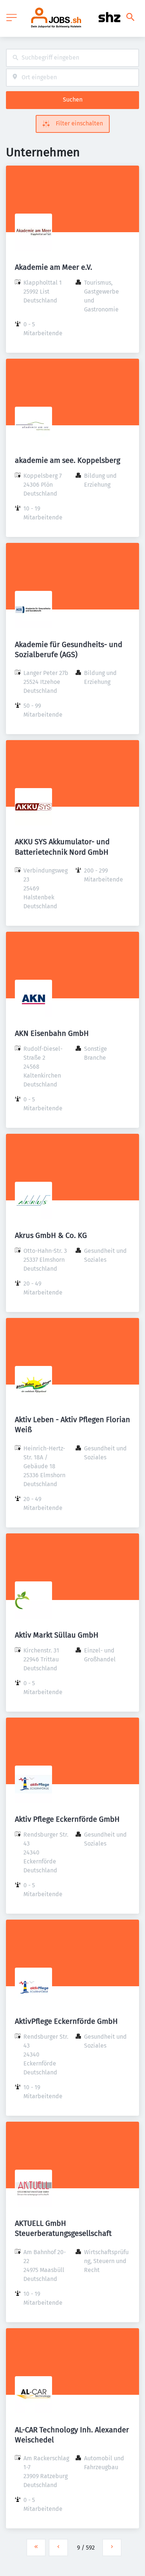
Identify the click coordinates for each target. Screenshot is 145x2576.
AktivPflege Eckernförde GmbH (66, 2021)
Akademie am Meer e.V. (54, 267)
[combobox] (72, 58)
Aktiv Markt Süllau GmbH (57, 1635)
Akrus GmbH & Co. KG (51, 1235)
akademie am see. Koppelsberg (67, 460)
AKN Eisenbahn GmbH (52, 1033)
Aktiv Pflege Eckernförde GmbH (67, 1819)
